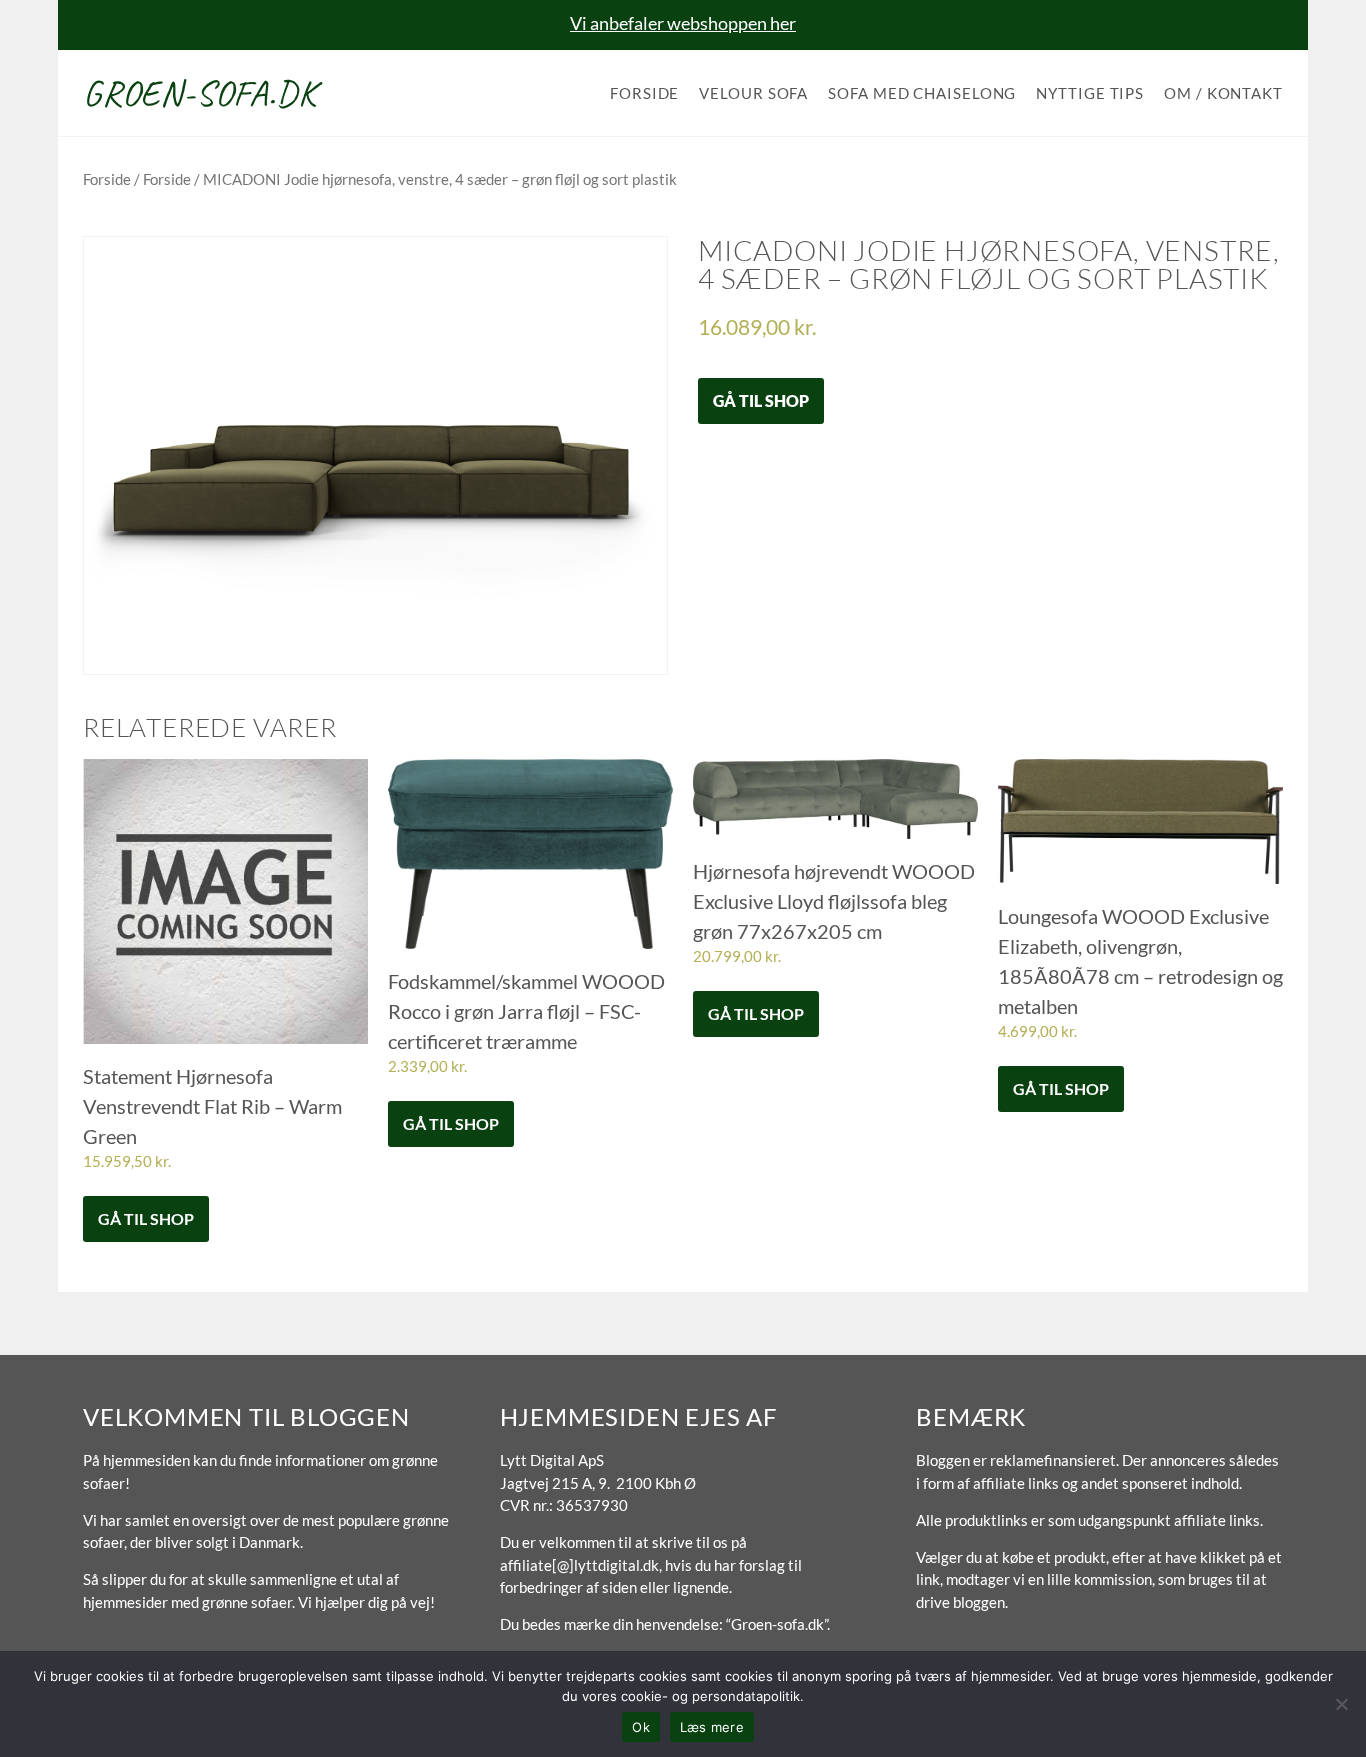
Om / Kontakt (1223, 93)
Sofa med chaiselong (922, 93)
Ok (641, 1727)
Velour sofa (753, 93)
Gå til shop (761, 400)
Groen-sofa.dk (199, 93)
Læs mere (712, 1727)
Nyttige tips (1090, 93)
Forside (644, 93)
